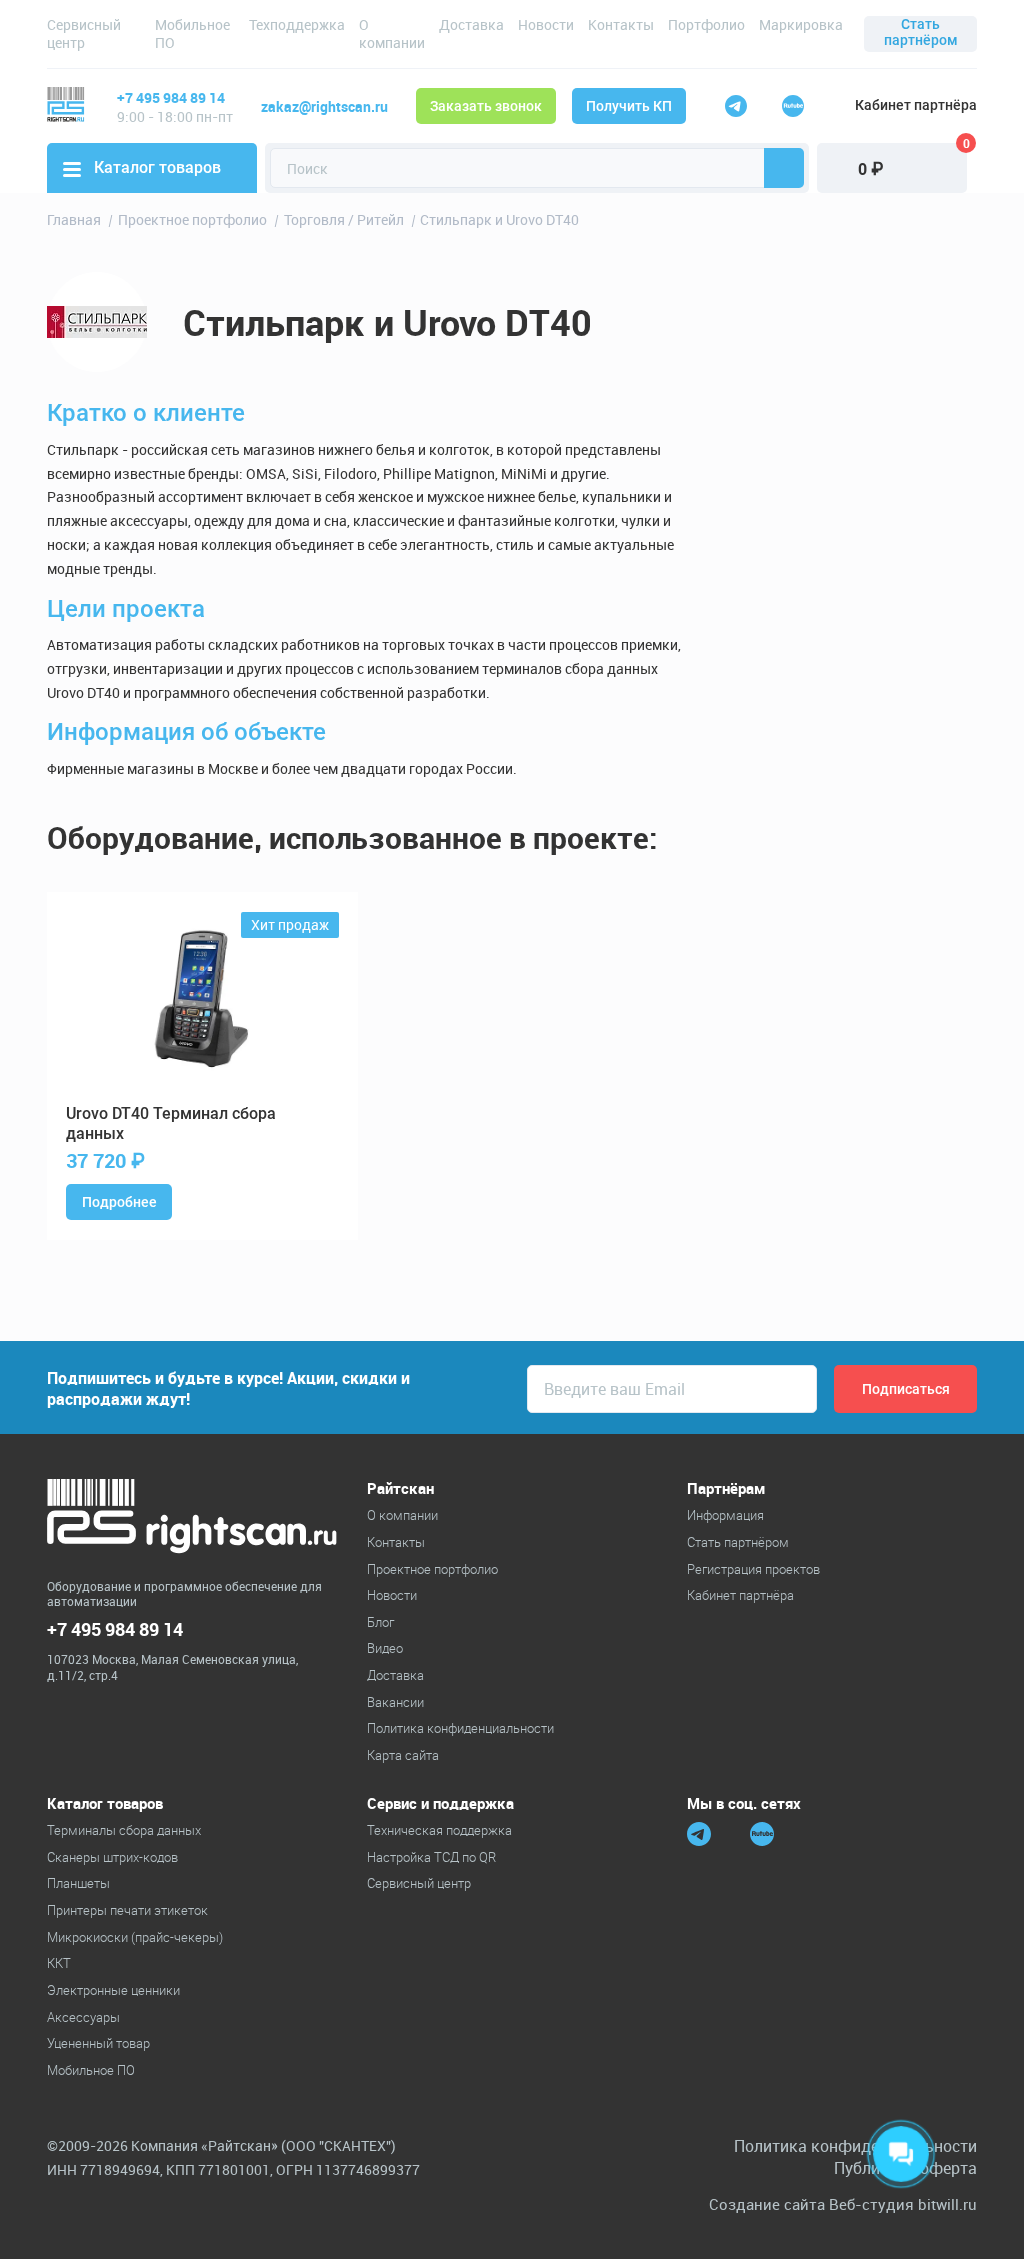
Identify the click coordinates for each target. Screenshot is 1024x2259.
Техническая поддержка (439, 1830)
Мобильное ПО (192, 33)
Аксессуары (83, 2017)
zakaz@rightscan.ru (324, 106)
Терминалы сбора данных (124, 1830)
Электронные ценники (113, 1990)
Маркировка (801, 24)
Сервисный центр (84, 33)
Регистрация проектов (753, 1569)
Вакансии (395, 1702)
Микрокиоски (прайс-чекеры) (135, 1937)
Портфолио (706, 24)
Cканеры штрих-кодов (112, 1857)
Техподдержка (297, 24)
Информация (725, 1515)
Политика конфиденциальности (460, 1728)
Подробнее (119, 1202)
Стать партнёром (921, 32)
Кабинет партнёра (916, 105)
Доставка (471, 24)
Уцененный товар (98, 2043)
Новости (546, 24)
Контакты (621, 24)
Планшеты (78, 1883)
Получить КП (629, 106)
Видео (385, 1648)
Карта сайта (403, 1755)
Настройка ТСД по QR (431, 1857)
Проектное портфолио (432, 1569)
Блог (380, 1622)
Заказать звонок (486, 106)
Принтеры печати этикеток (127, 1910)
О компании (392, 33)
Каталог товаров (157, 167)
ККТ (59, 1963)
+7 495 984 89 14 (171, 97)
